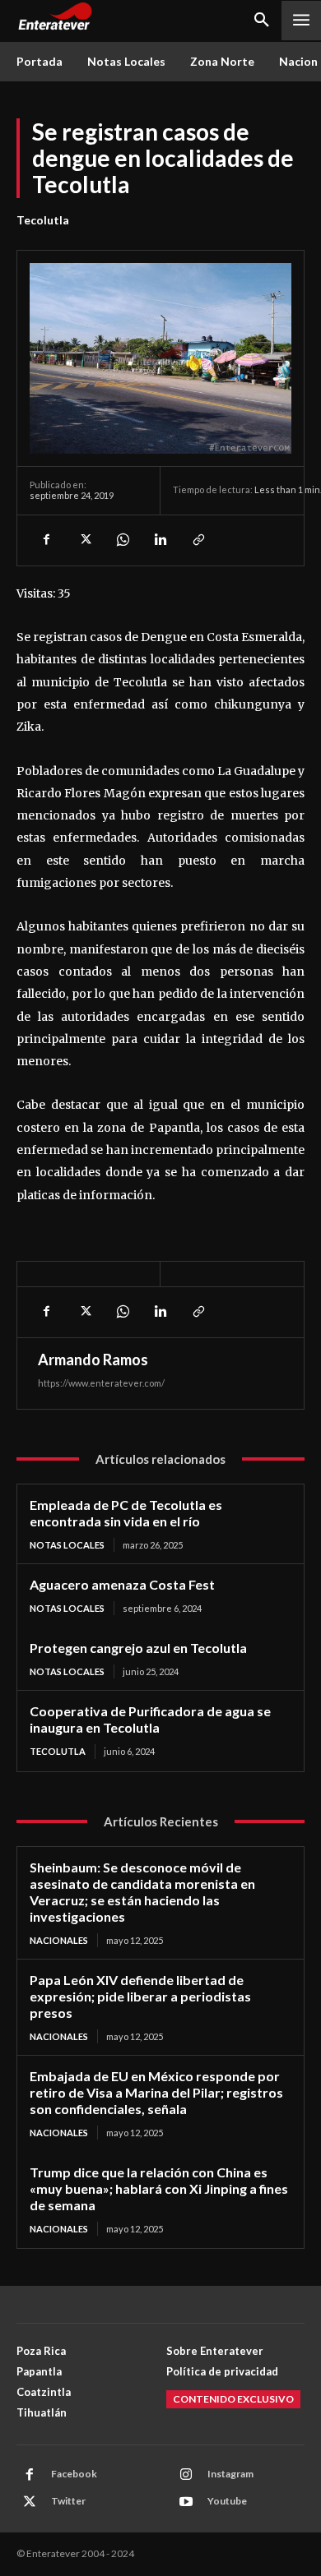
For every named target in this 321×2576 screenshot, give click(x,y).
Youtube (227, 2501)
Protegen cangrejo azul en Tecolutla (138, 1648)
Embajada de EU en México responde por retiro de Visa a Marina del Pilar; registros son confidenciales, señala (156, 2092)
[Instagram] (186, 2475)
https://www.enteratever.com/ (101, 1383)
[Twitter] (84, 540)
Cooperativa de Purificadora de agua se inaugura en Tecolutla (150, 1719)
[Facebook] (46, 540)
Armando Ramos (93, 1360)
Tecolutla (43, 220)
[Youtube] (186, 2502)
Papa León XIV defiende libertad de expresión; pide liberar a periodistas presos (140, 1996)
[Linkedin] (160, 540)
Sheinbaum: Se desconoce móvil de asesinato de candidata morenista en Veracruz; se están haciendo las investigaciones (142, 1892)
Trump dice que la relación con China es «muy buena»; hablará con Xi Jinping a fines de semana (159, 2188)
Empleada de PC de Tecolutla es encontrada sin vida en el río (126, 1513)
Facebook (74, 2474)
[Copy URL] (198, 540)
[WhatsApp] (122, 540)
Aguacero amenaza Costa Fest (122, 1584)
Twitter (68, 2501)
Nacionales (59, 1940)
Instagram (230, 2474)
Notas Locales (67, 1545)
